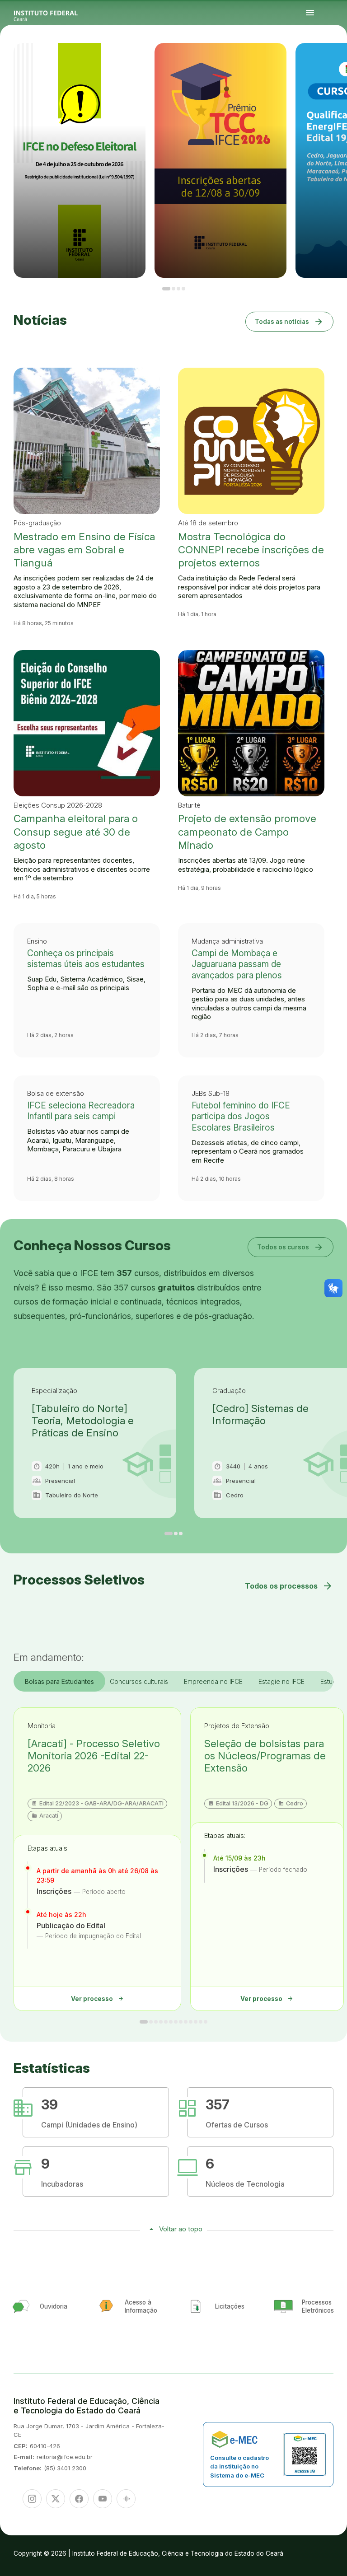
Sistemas (317, 61)
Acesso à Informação (340, 59)
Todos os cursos (291, 1247)
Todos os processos (289, 1586)
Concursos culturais (139, 1681)
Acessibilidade (332, 61)
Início (311, 59)
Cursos (324, 59)
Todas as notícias (289, 321)
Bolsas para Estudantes (59, 1681)
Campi (327, 59)
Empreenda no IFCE (213, 1681)
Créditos (338, 61)
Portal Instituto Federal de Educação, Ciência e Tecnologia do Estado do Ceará (56, 13)
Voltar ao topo (181, 2229)
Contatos (312, 61)
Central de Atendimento (324, 61)
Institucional (333, 59)
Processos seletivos (317, 59)
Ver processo (98, 1999)
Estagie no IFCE (281, 1681)
